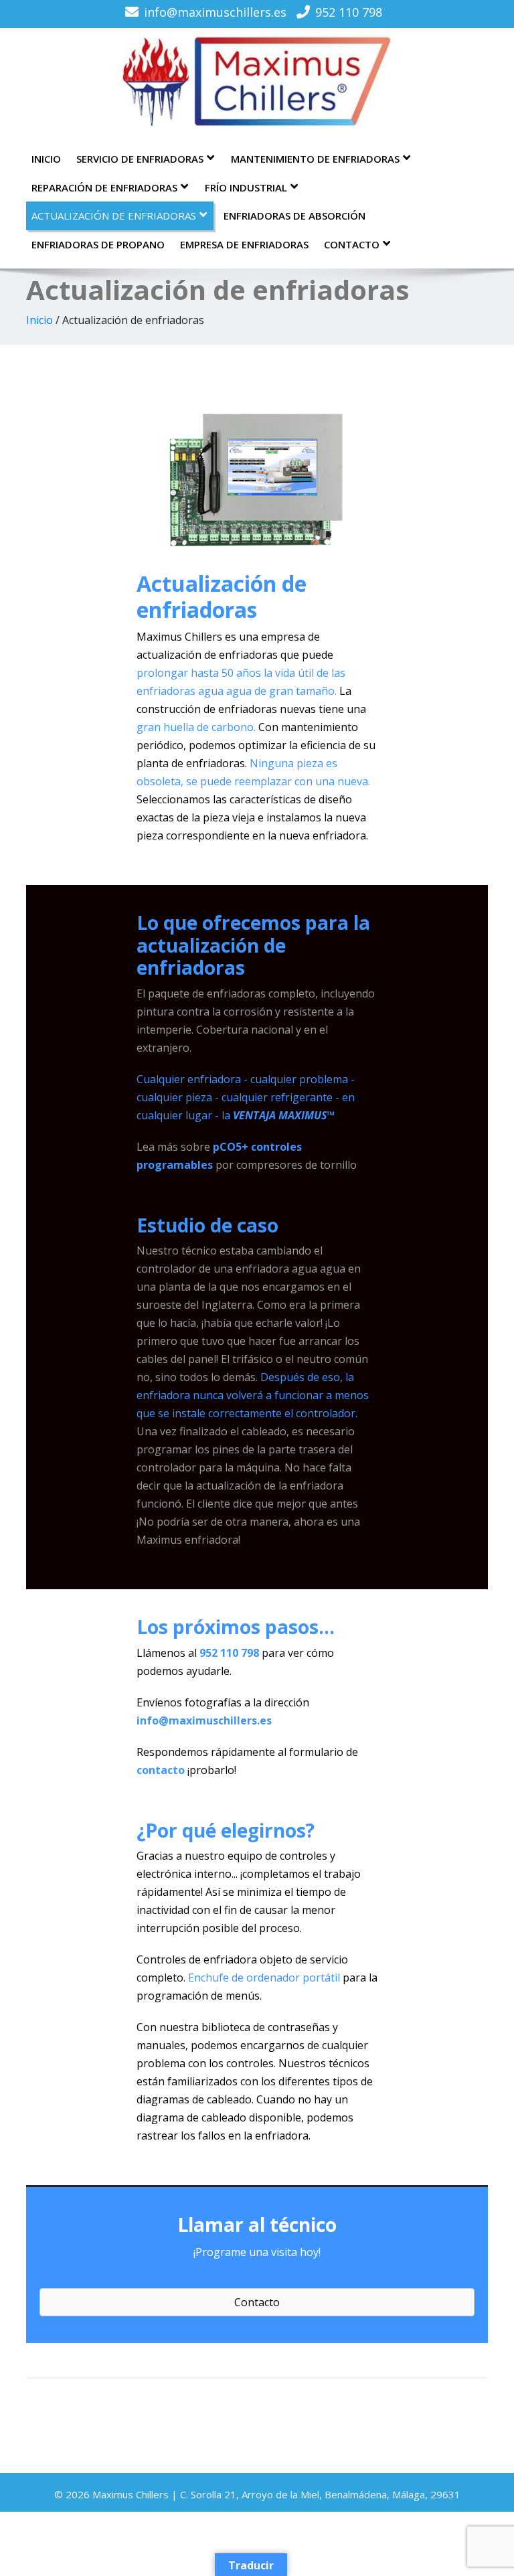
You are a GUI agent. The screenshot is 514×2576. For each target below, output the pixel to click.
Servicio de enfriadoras (140, 159)
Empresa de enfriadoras (244, 244)
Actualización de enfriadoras (114, 216)
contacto (161, 1770)
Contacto (352, 244)
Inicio (46, 159)
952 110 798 (349, 12)
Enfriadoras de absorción (294, 216)
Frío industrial (246, 187)
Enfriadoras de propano (98, 244)
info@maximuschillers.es (215, 12)
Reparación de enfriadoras (104, 187)
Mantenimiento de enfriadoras (315, 159)
